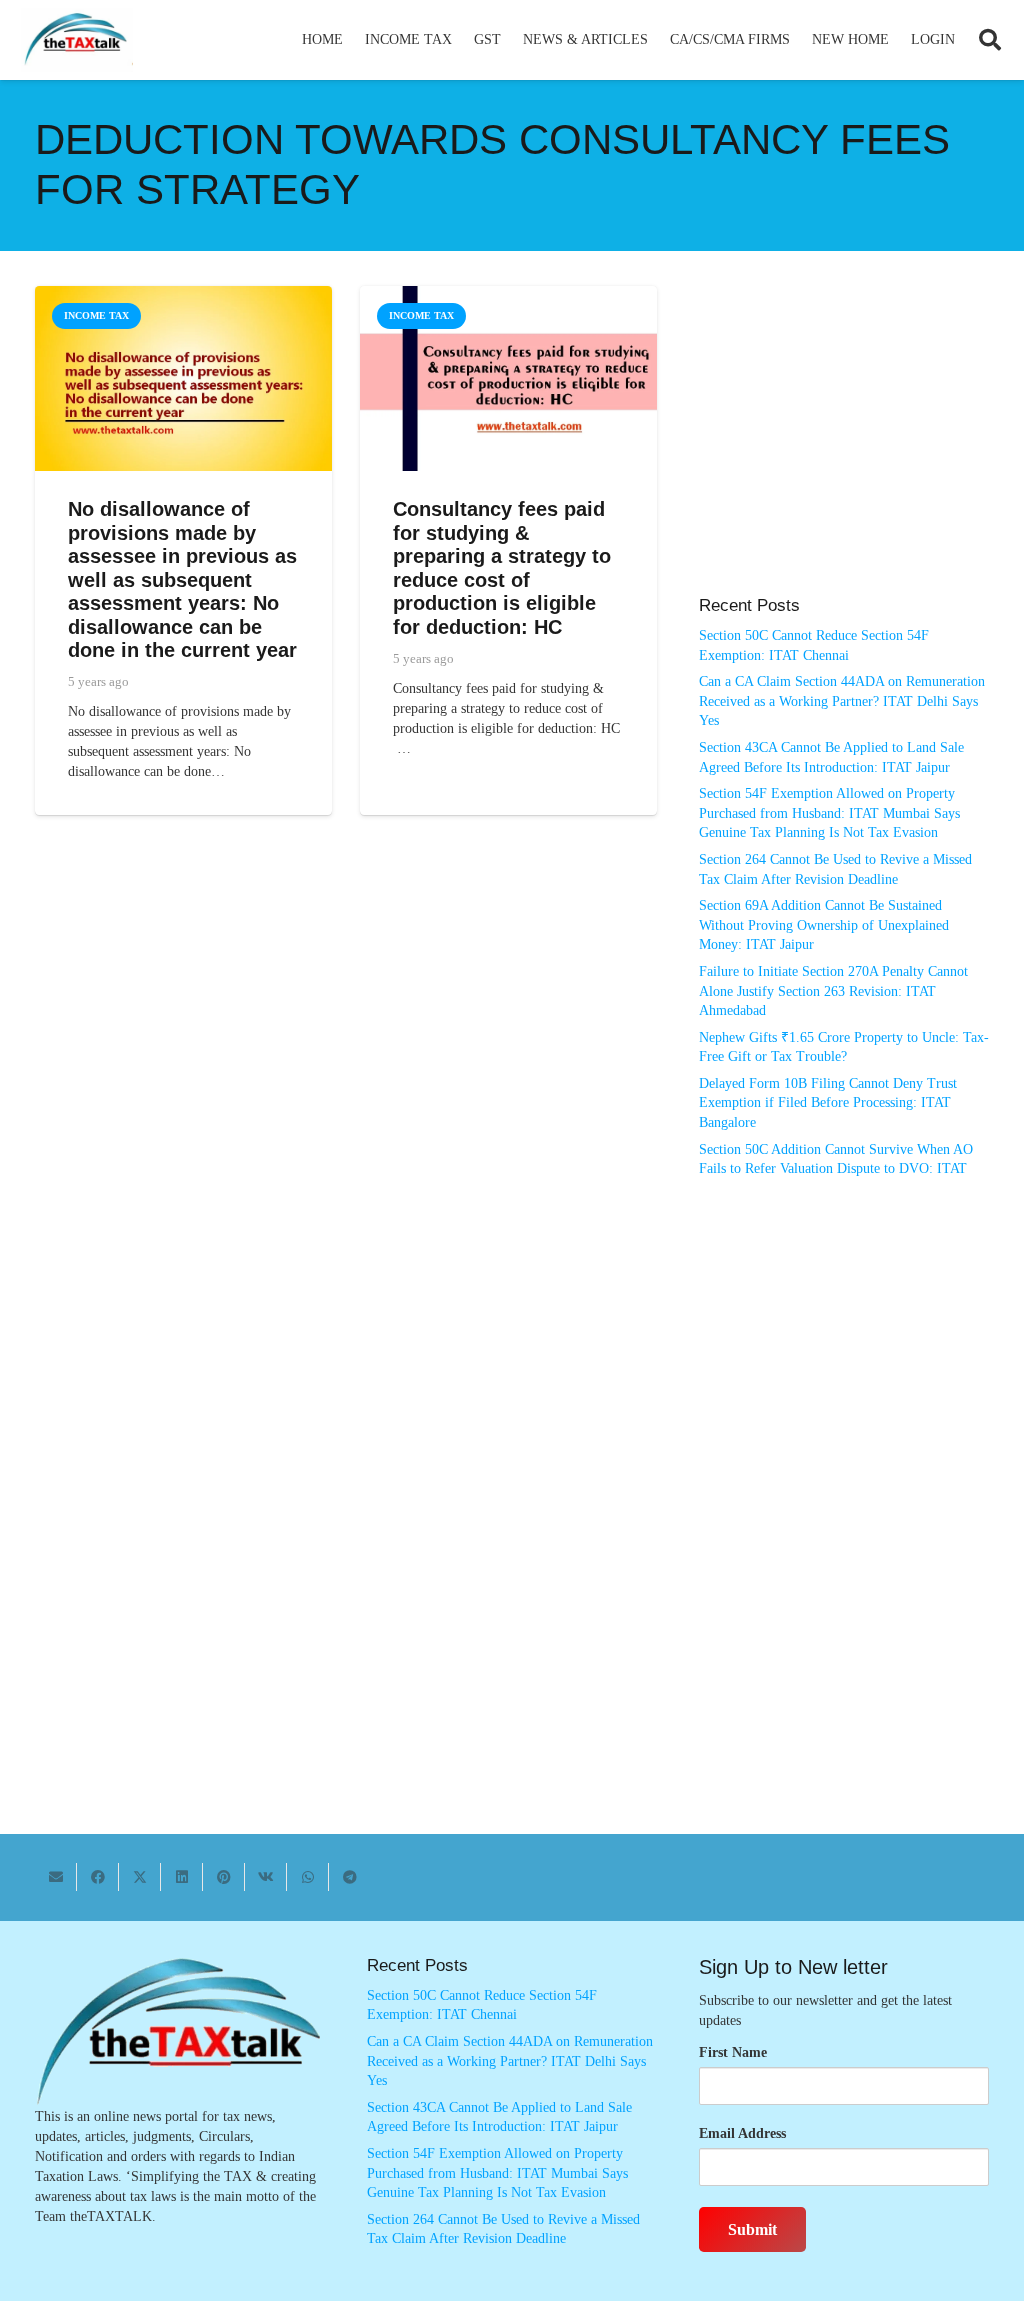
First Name (733, 2052)
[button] (460, 40)
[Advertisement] (844, 451)
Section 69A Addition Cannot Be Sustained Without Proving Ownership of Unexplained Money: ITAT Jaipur (824, 925)
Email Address (742, 2133)
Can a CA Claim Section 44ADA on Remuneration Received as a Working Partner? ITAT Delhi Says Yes (842, 701)
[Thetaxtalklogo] (77, 40)
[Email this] (56, 1877)
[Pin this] (224, 1877)
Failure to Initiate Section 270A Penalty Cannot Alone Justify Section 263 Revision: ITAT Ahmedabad (833, 991)
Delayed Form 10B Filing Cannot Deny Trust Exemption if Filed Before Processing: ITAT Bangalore (828, 1103)
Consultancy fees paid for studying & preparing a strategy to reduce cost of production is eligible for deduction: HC (502, 568)
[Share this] (98, 1877)
